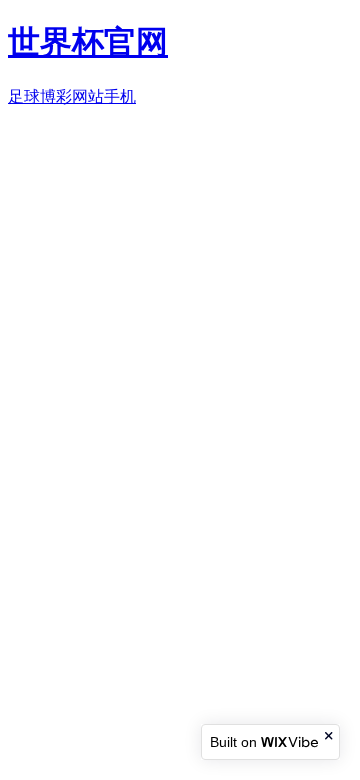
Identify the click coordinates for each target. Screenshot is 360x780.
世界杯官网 (88, 42)
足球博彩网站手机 (72, 96)
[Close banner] (330, 735)
